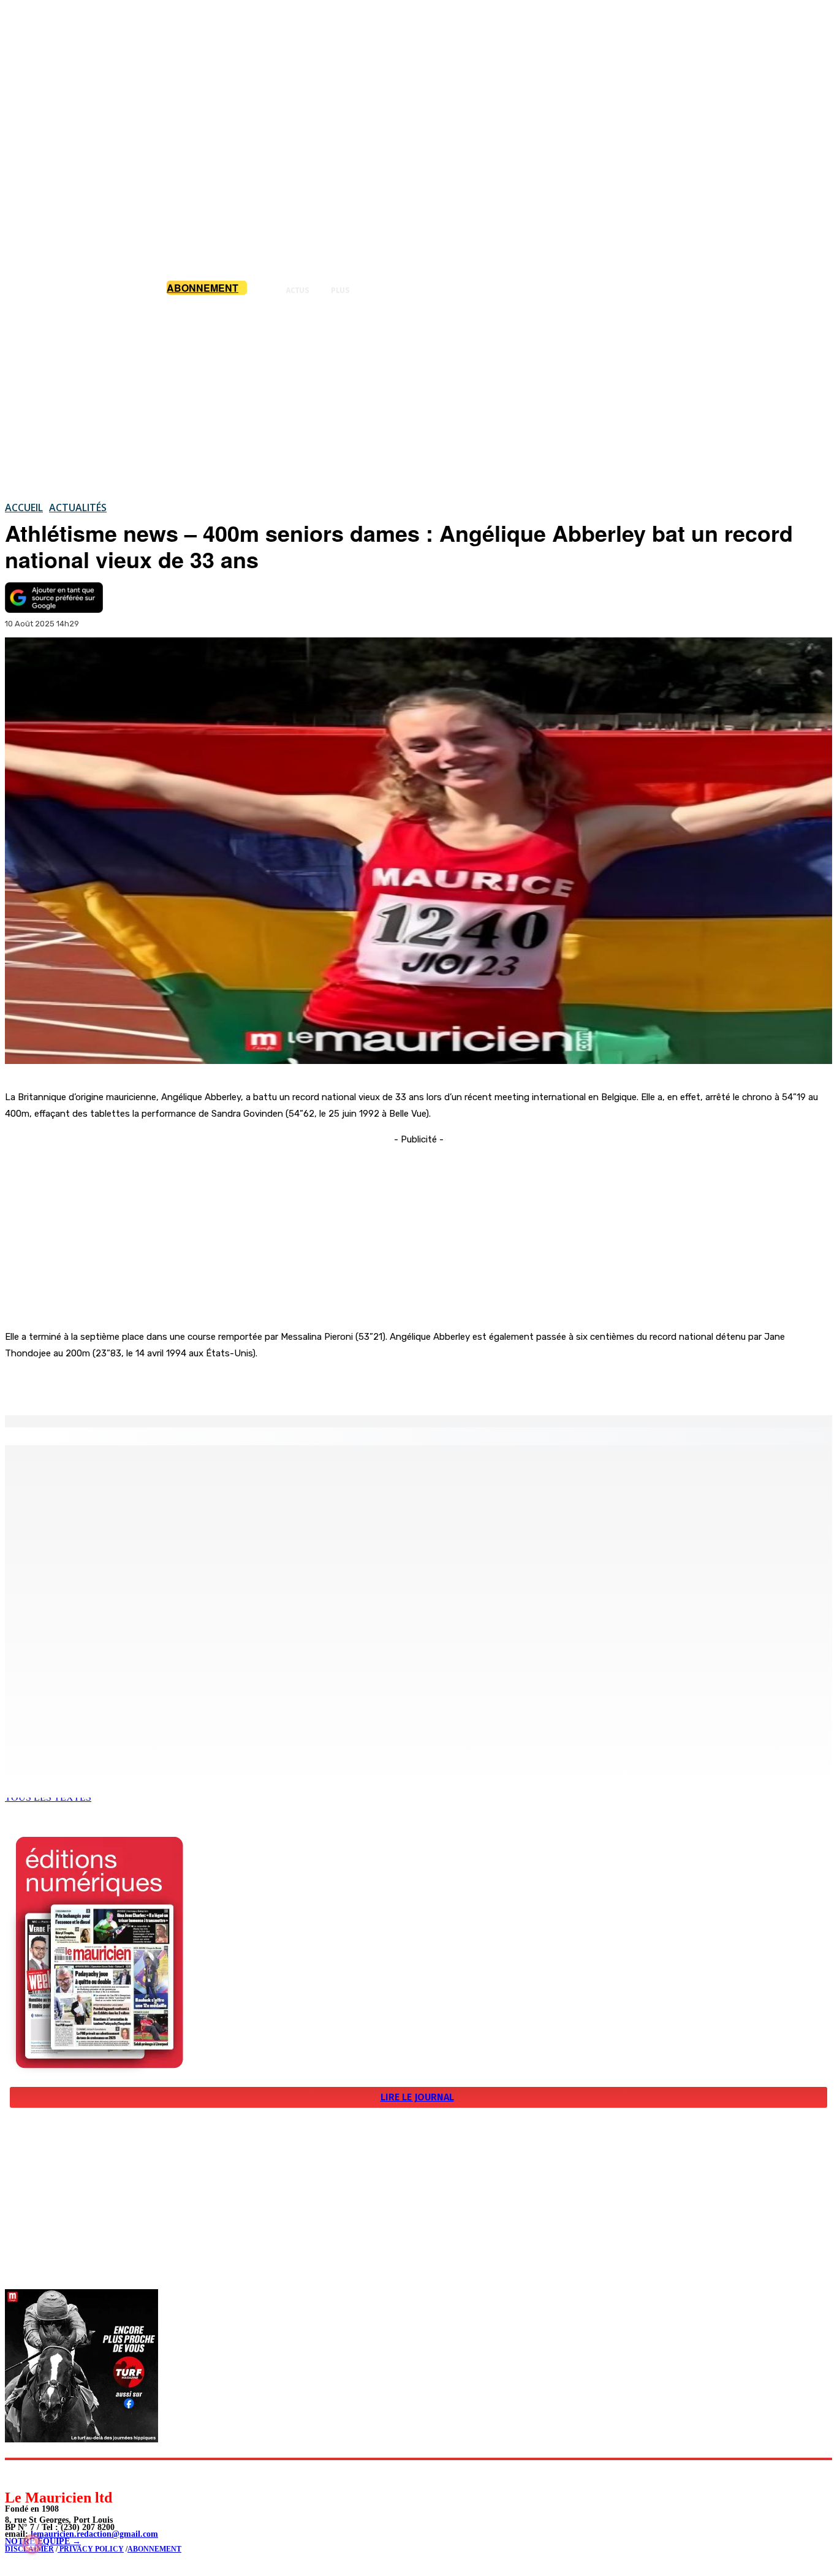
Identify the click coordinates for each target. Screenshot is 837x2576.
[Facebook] (127, 1384)
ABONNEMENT (154, 2549)
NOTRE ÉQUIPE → (43, 2541)
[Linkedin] (71, 2474)
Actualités (78, 507)
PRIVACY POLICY (91, 2549)
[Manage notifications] (32, 2544)
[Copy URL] (216, 1384)
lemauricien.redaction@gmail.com (94, 2534)
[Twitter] (172, 1384)
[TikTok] (98, 2474)
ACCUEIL (24, 507)
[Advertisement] (418, 398)
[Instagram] (43, 2474)
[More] (260, 1384)
